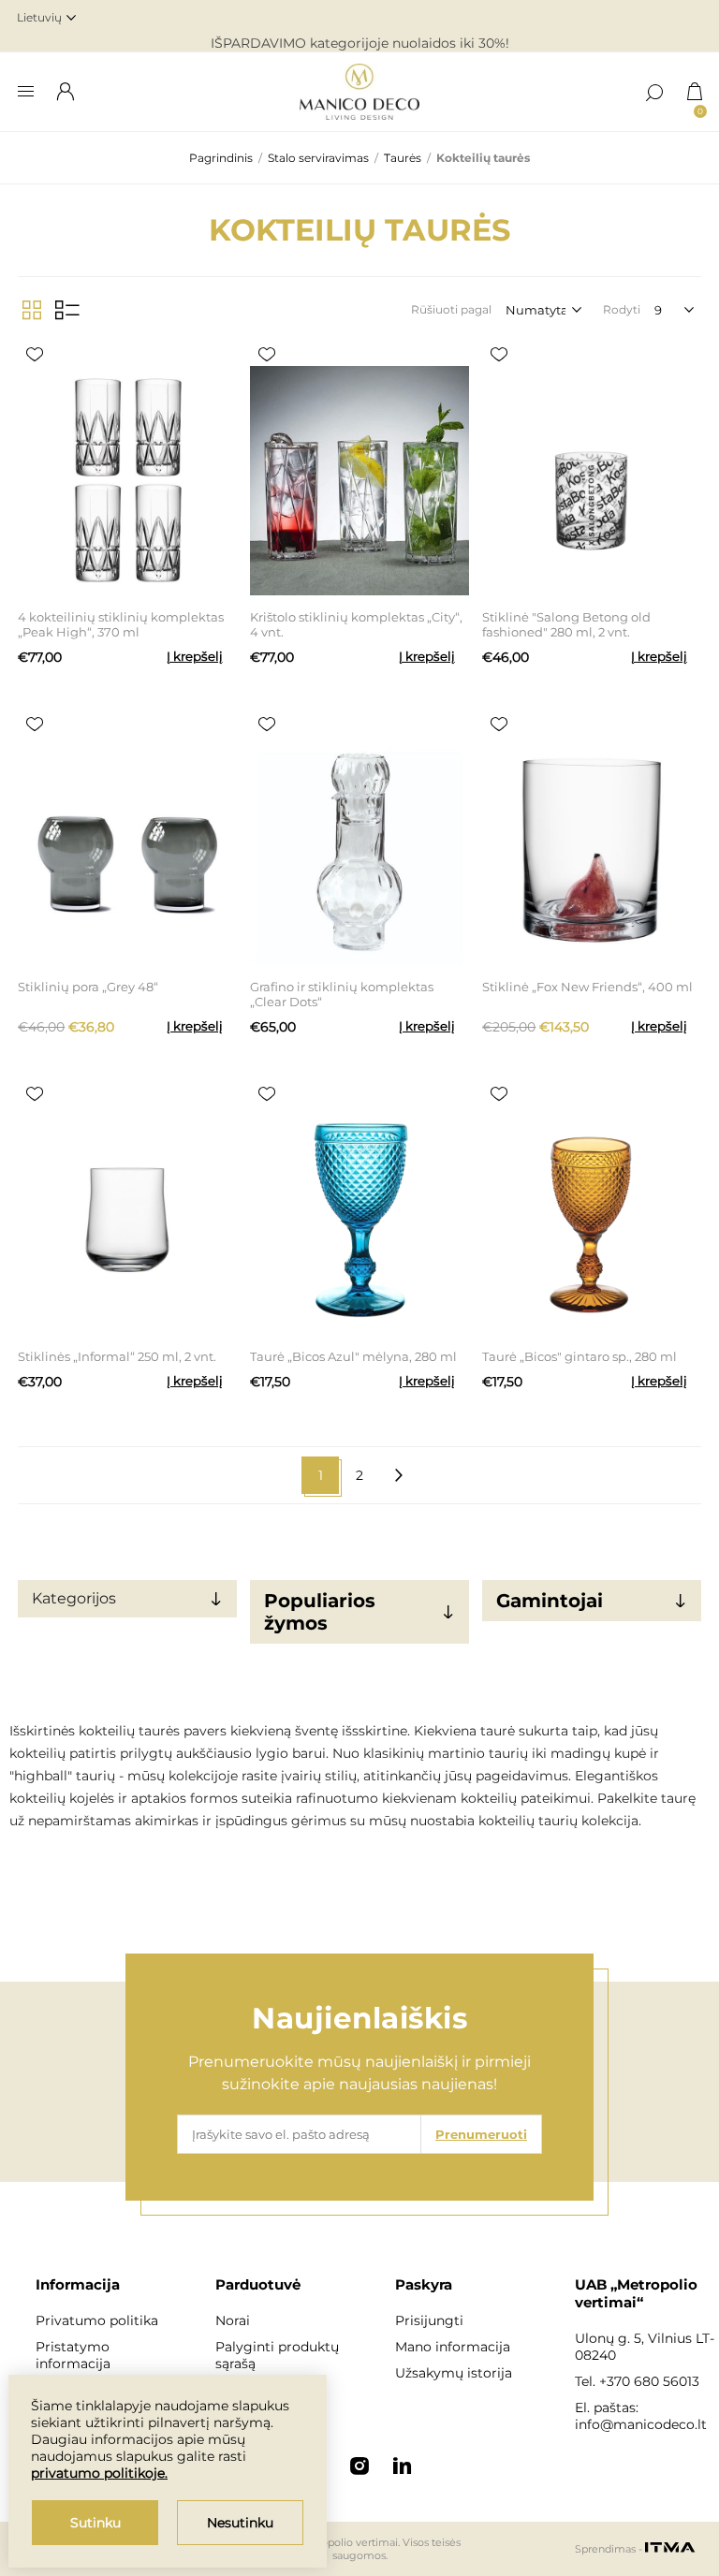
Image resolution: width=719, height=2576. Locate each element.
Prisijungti (429, 2320)
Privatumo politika (97, 2320)
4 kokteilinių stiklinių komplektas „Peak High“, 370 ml (121, 624)
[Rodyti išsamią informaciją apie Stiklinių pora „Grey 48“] (127, 850)
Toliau (399, 1476)
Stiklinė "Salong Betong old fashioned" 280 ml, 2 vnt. (566, 624)
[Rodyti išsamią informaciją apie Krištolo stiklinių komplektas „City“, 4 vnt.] (359, 481)
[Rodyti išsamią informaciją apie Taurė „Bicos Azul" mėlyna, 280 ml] (359, 1220)
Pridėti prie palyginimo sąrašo (68, 355)
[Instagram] (359, 2466)
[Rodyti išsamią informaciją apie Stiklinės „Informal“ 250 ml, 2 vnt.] (127, 1220)
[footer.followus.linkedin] (403, 2466)
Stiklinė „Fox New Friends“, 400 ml (587, 987)
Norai (233, 2320)
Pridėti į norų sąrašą (35, 355)
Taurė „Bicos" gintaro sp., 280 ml (580, 1356)
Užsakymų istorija (454, 2373)
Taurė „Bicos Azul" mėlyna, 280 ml (353, 1356)
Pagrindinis (221, 158)
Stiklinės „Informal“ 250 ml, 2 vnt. (117, 1356)
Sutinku (95, 2523)
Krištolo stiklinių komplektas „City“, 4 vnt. (356, 624)
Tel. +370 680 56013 (637, 2381)
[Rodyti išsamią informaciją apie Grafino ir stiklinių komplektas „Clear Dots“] (359, 850)
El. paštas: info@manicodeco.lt (641, 2416)
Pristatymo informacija (73, 2355)
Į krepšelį (195, 656)
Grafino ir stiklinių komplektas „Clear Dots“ (342, 994)
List (67, 310)
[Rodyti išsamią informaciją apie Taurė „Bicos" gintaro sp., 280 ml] (591, 1220)
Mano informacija (453, 2347)
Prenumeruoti (481, 2134)
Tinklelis (32, 310)
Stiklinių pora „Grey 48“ (88, 987)
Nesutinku (240, 2523)
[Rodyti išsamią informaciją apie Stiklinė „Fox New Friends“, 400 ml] (591, 850)
